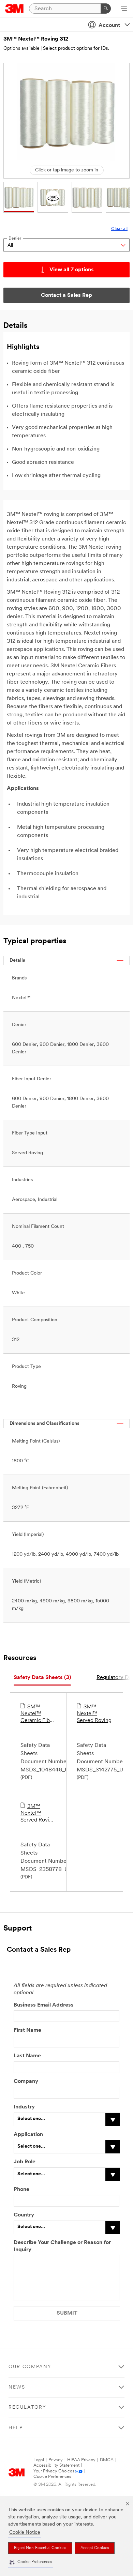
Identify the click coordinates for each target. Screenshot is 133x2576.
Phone (21, 2190)
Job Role (25, 2162)
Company (26, 2082)
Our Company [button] (30, 2367)
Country (24, 2215)
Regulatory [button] (27, 2407)
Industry (24, 2107)
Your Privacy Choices (54, 2471)
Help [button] (16, 2428)
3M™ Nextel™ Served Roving (94, 1714)
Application (28, 2135)
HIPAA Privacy (81, 2460)
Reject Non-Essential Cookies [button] (40, 2548)
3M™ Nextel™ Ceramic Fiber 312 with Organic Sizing (38, 1714)
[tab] (42, 1678)
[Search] (106, 9)
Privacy (56, 2460)
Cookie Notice (25, 2533)
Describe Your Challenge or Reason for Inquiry (62, 2246)
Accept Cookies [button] (95, 2548)
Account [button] (109, 26)
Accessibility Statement (56, 2465)
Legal (39, 2460)
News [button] (17, 2387)
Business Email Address (44, 2005)
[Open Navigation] (124, 9)
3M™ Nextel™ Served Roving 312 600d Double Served (38, 1814)
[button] (31, 2562)
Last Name (27, 2056)
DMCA (107, 2460)
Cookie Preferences (52, 2477)
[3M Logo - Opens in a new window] (14, 9)
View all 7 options (72, 270)
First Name (27, 2030)
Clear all (119, 229)
